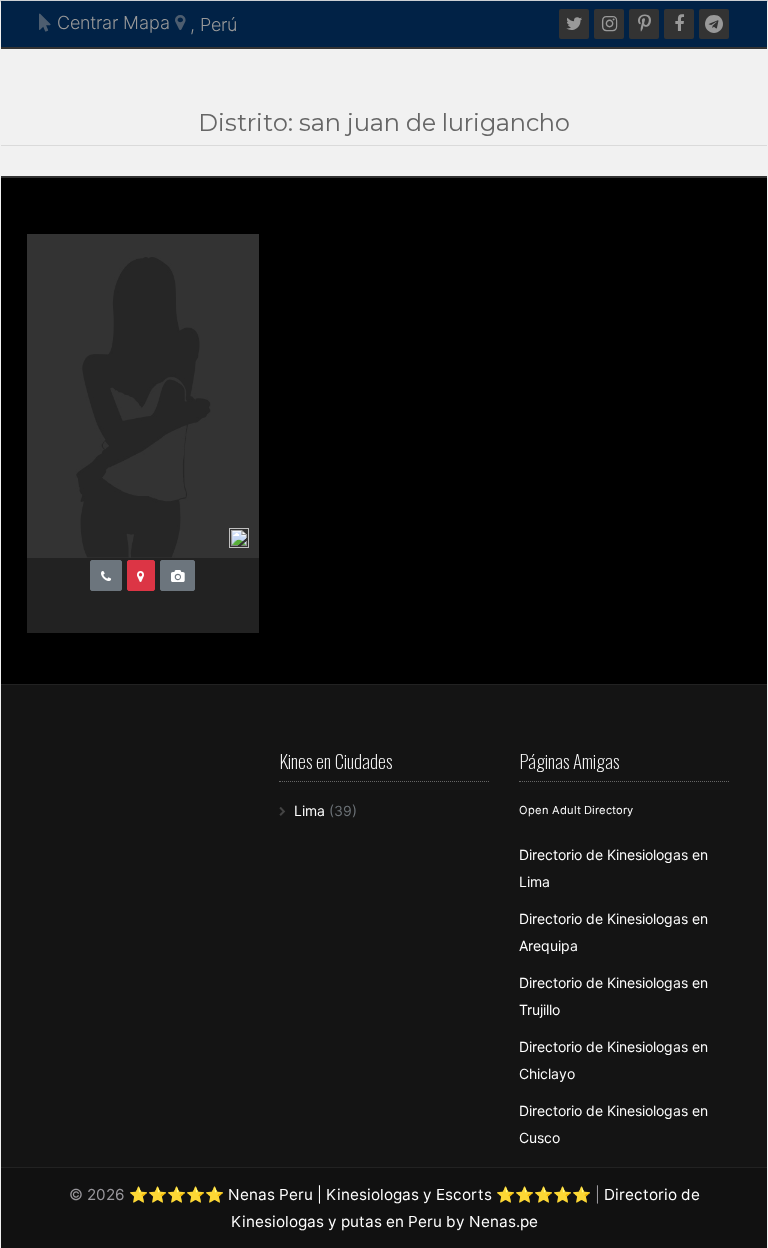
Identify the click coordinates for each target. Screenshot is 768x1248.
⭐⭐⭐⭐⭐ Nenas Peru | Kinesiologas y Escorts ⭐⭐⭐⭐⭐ (360, 1194)
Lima (309, 810)
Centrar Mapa (111, 22)
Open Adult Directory (576, 810)
